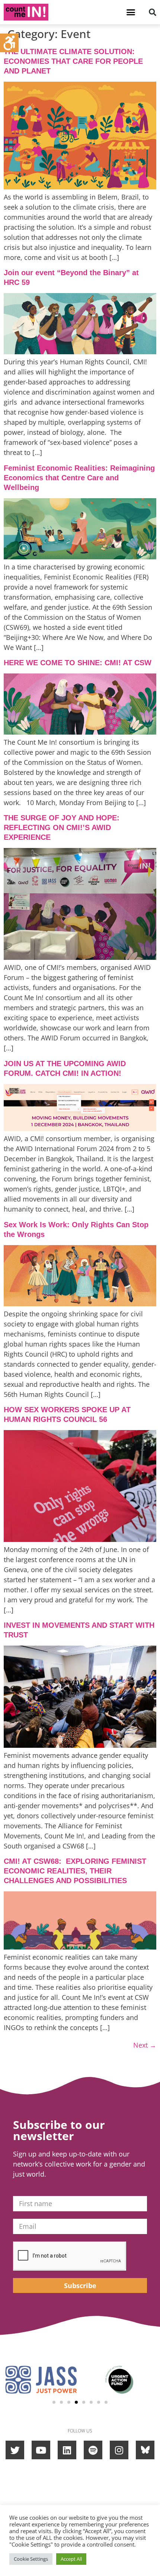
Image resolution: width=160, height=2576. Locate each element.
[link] (9, 43)
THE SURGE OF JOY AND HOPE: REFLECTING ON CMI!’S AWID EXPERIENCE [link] (62, 827)
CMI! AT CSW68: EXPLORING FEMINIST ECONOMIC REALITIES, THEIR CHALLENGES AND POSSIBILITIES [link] (75, 1871)
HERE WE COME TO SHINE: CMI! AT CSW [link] (78, 663)
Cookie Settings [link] (31, 2559)
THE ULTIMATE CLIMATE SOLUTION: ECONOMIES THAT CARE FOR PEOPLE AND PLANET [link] (73, 61)
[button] (131, 12)
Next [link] (145, 2045)
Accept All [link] (71, 2559)
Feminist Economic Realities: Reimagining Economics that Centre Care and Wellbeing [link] (79, 478)
